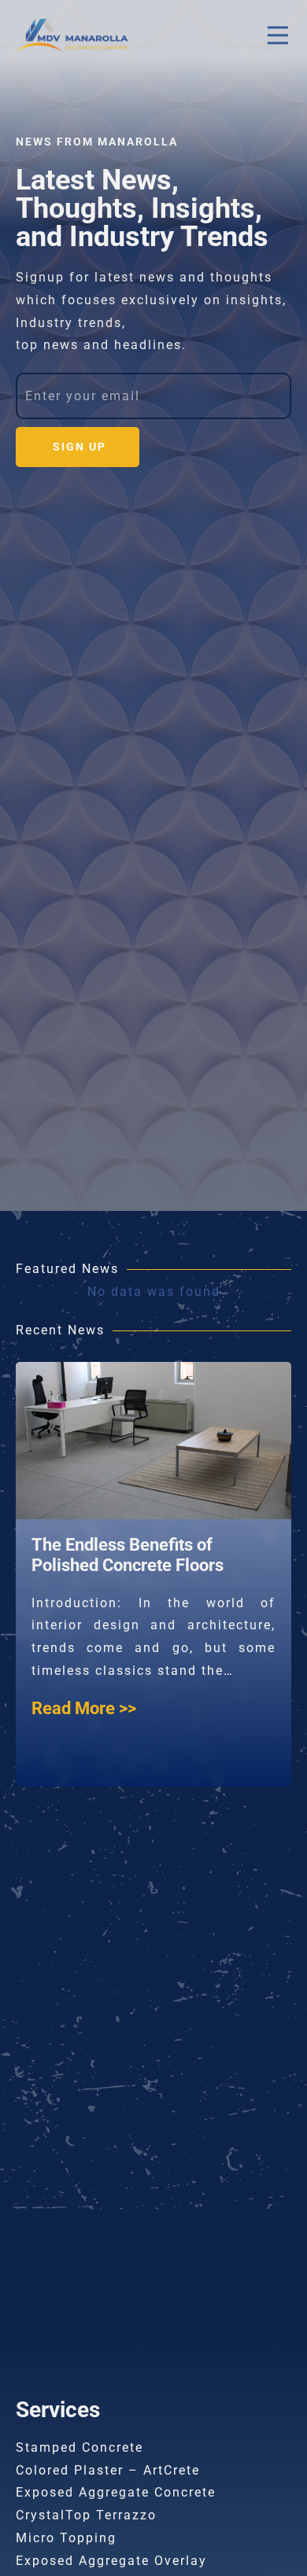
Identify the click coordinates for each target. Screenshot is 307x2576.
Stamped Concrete (80, 2447)
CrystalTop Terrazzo (86, 2515)
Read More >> (92, 1731)
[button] (277, 36)
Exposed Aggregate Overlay (111, 2561)
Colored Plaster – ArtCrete (108, 2470)
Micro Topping (66, 2538)
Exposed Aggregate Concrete (116, 2492)
